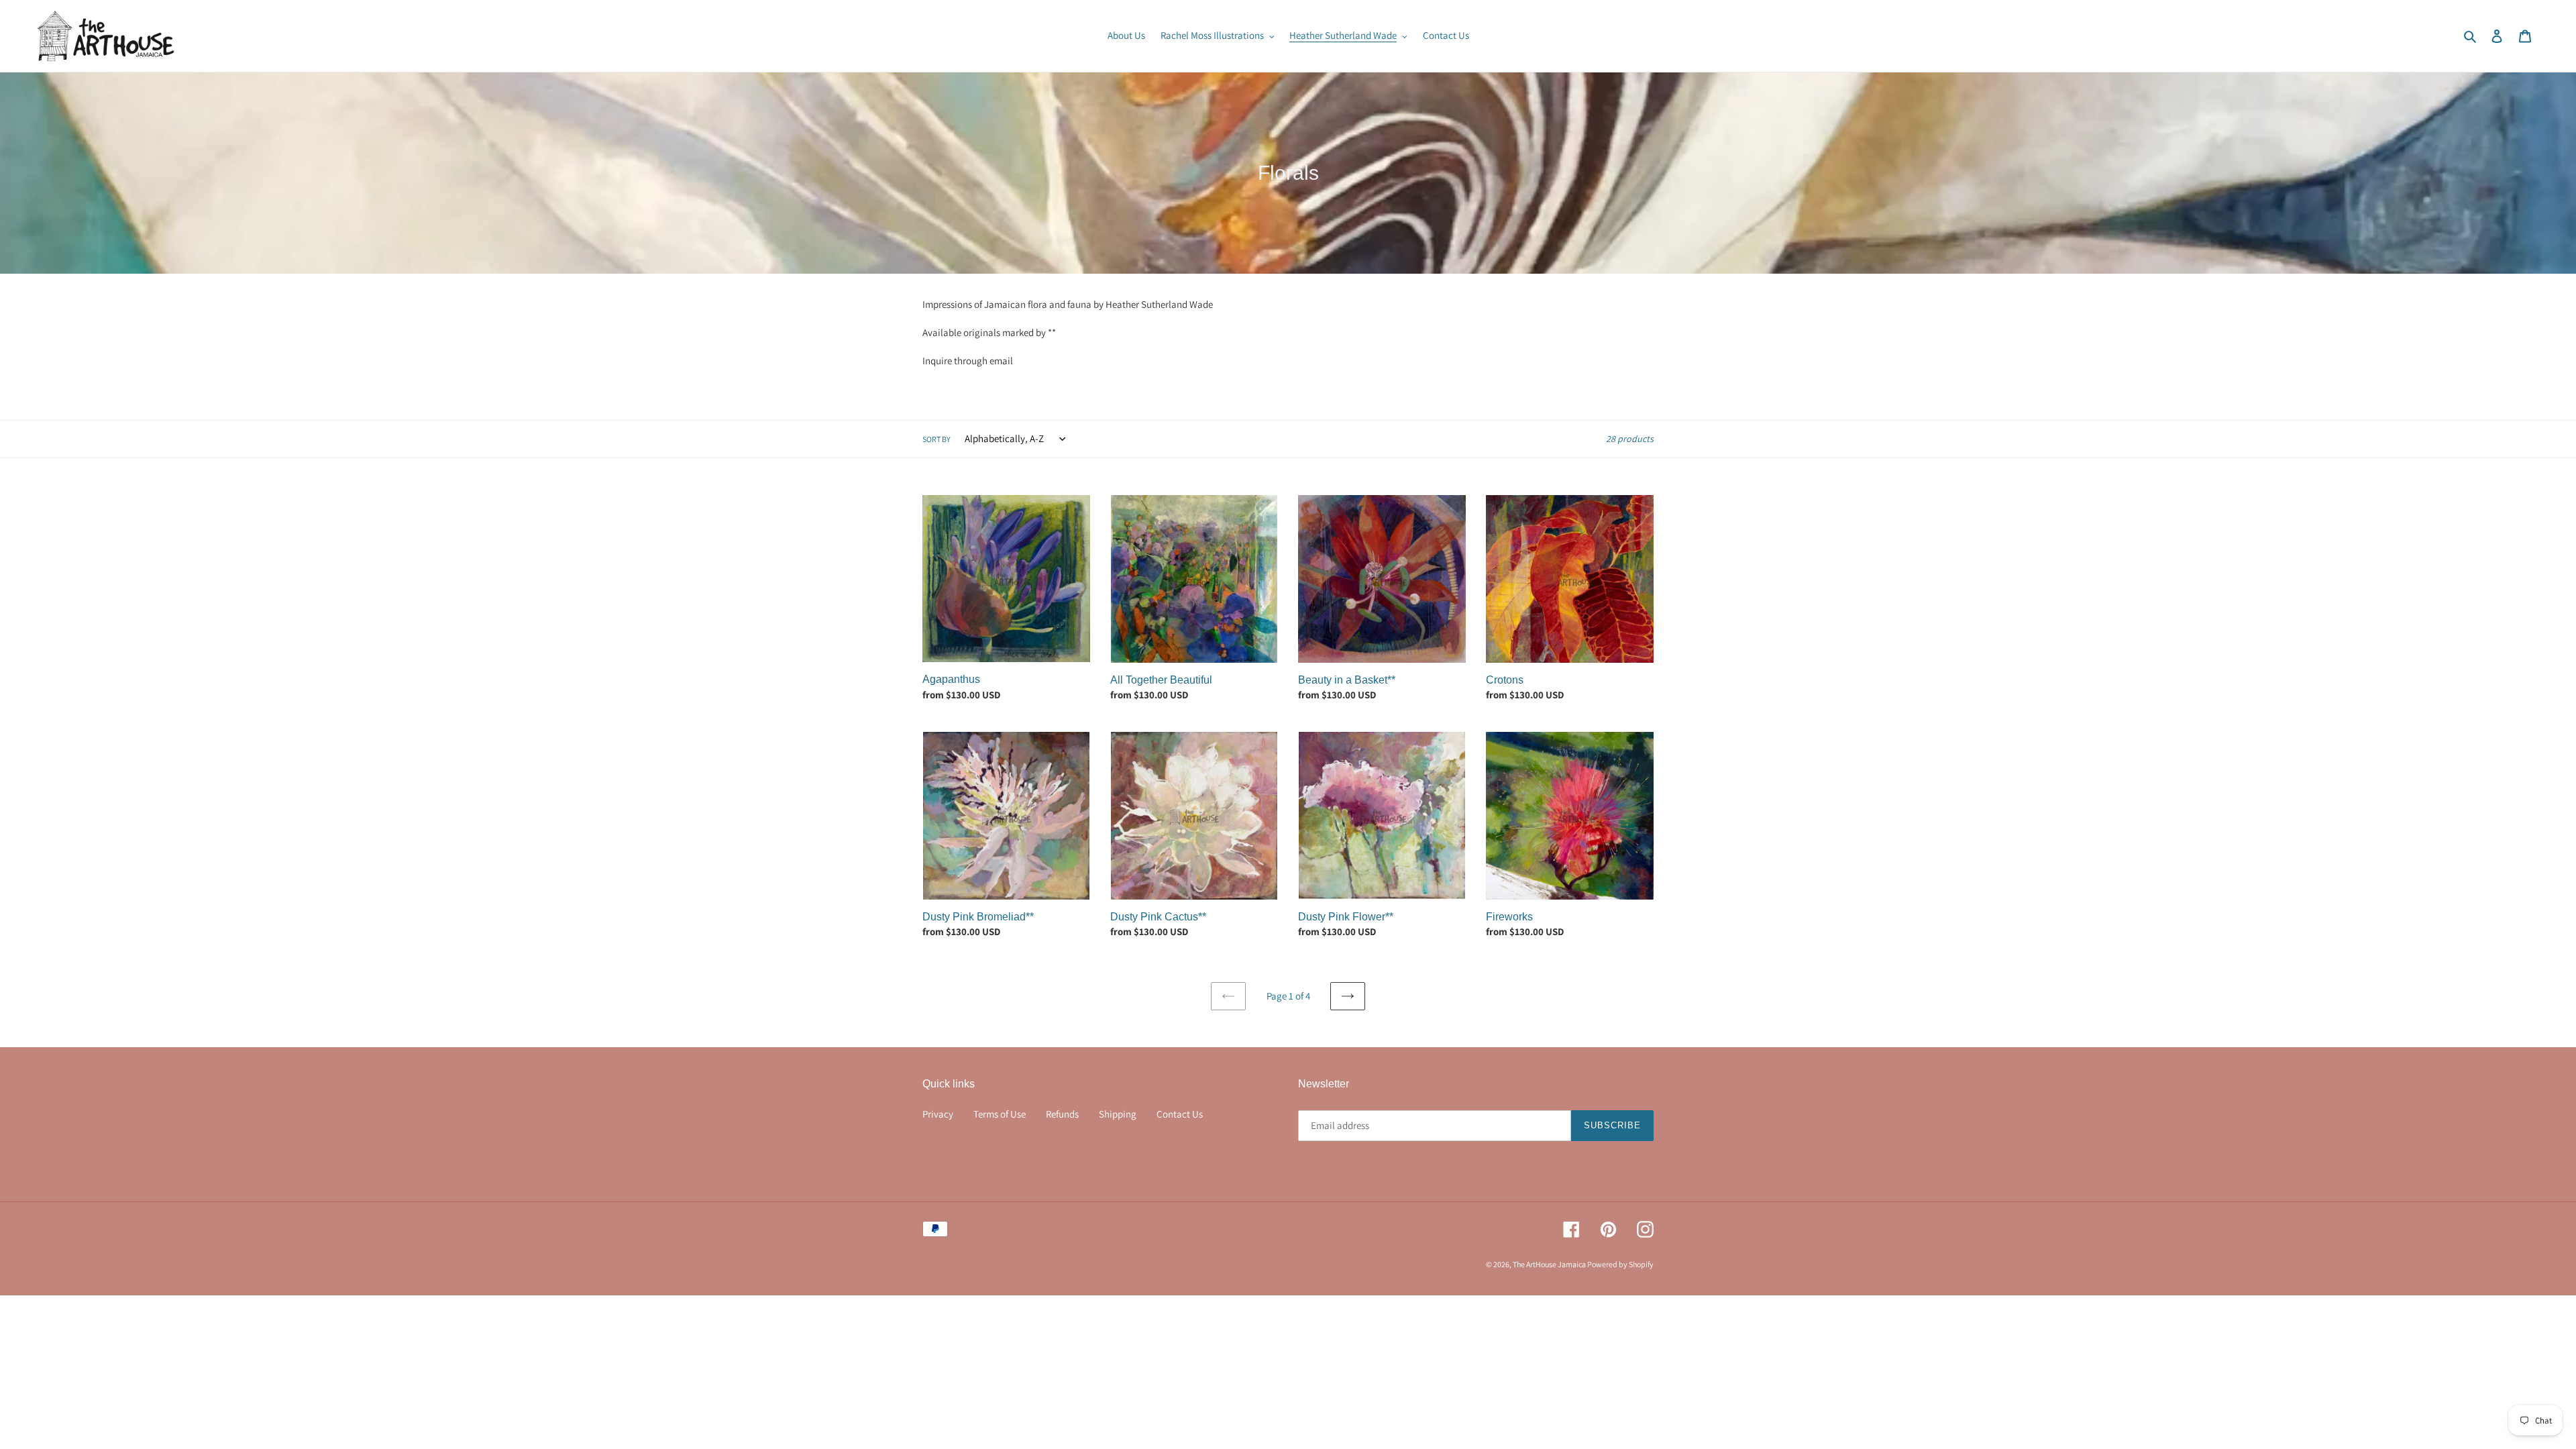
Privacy (938, 1114)
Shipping (1118, 1114)
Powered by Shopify (1620, 1264)
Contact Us (1180, 1114)
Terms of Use (1000, 1114)
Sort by (936, 439)
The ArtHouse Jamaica (1550, 1264)
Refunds (1062, 1114)
